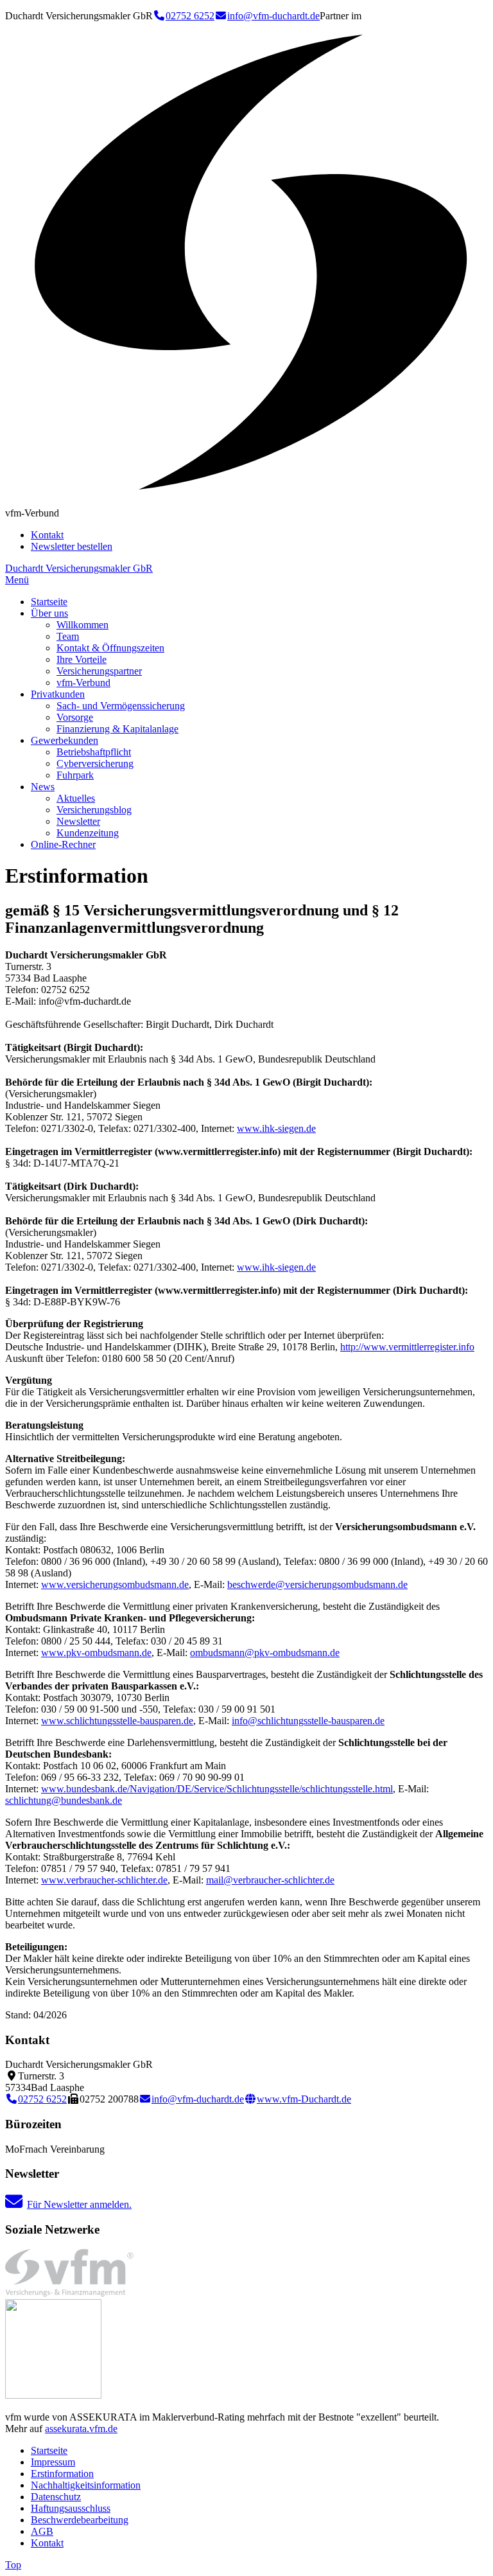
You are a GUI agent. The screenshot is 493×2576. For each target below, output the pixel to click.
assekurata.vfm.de (81, 2429)
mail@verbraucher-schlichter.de (270, 1880)
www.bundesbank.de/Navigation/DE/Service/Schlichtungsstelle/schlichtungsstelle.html (217, 1789)
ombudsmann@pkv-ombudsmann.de (265, 1653)
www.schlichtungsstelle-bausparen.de (117, 1721)
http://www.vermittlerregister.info (407, 1347)
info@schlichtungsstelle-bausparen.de (308, 1721)
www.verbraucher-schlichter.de (104, 1880)
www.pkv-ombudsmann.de (96, 1653)
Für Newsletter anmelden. (79, 2204)
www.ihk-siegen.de (276, 1128)
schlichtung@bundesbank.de (64, 1800)
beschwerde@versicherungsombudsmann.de (317, 1584)
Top (13, 2565)
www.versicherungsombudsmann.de (115, 1584)
